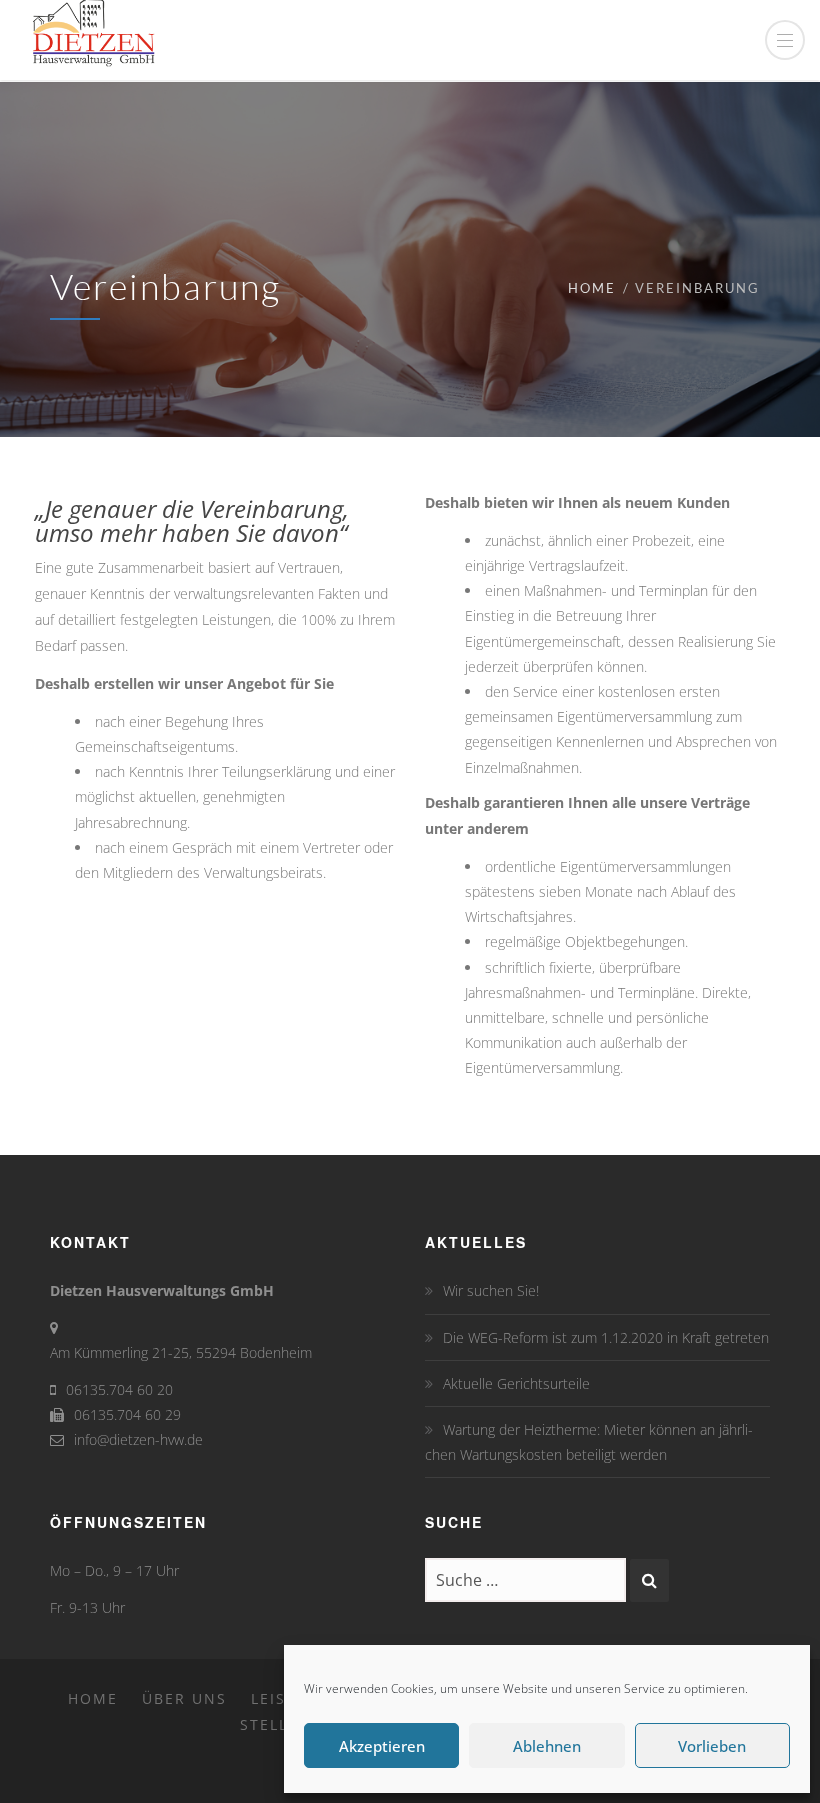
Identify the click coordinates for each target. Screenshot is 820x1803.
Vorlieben (712, 1746)
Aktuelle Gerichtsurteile (516, 1383)
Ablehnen (547, 1746)
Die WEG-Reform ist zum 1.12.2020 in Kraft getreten (606, 1337)
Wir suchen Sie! (491, 1290)
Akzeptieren (382, 1746)
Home (592, 288)
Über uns (184, 1698)
